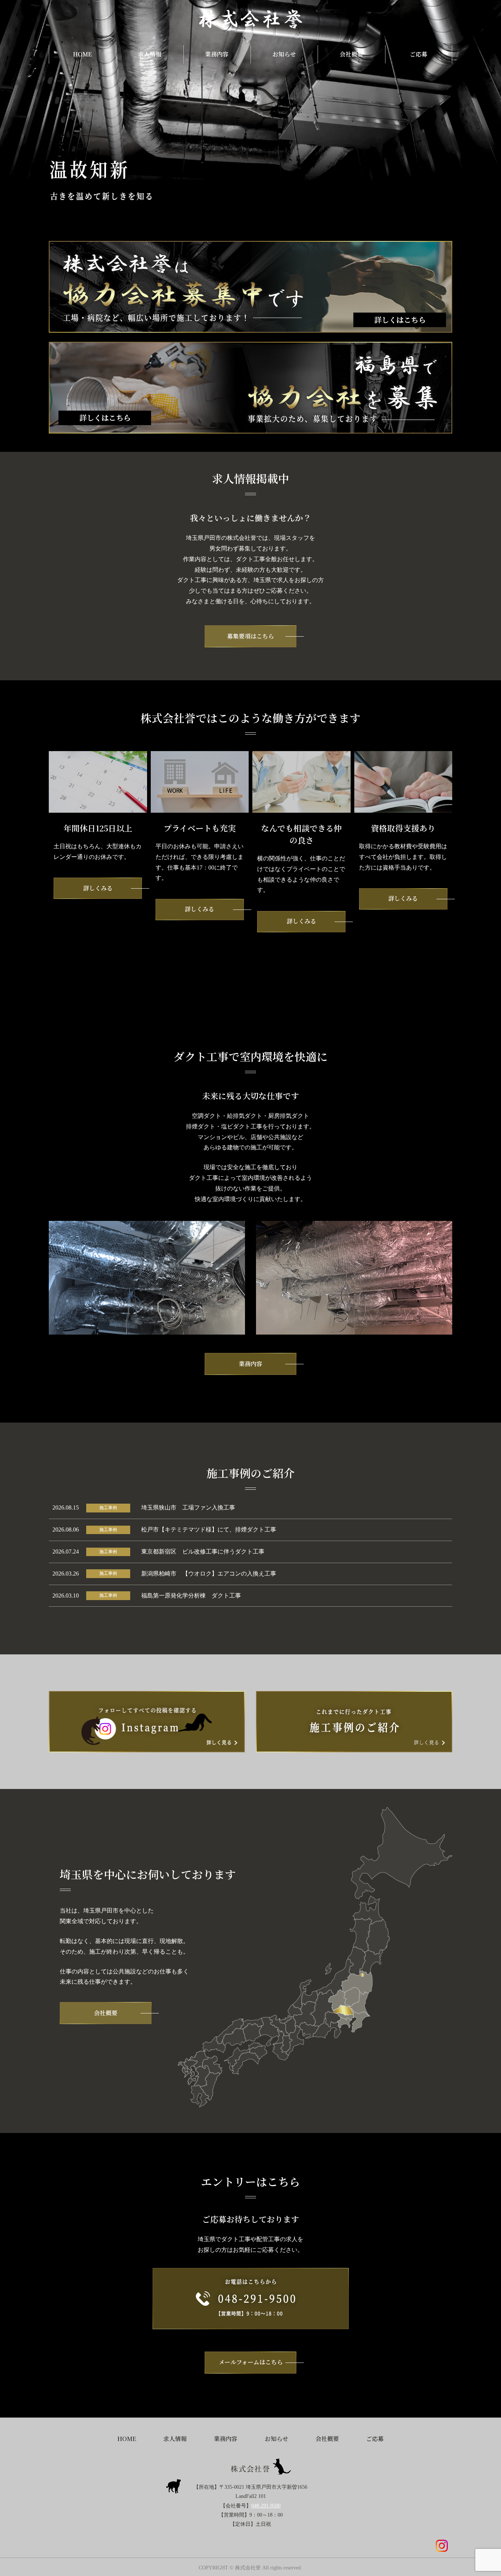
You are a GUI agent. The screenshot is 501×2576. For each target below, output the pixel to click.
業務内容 (217, 54)
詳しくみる (98, 888)
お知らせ (284, 54)
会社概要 (351, 54)
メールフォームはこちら (251, 2362)
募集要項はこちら (251, 636)
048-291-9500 (266, 2506)
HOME (82, 54)
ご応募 (418, 54)
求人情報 (150, 54)
